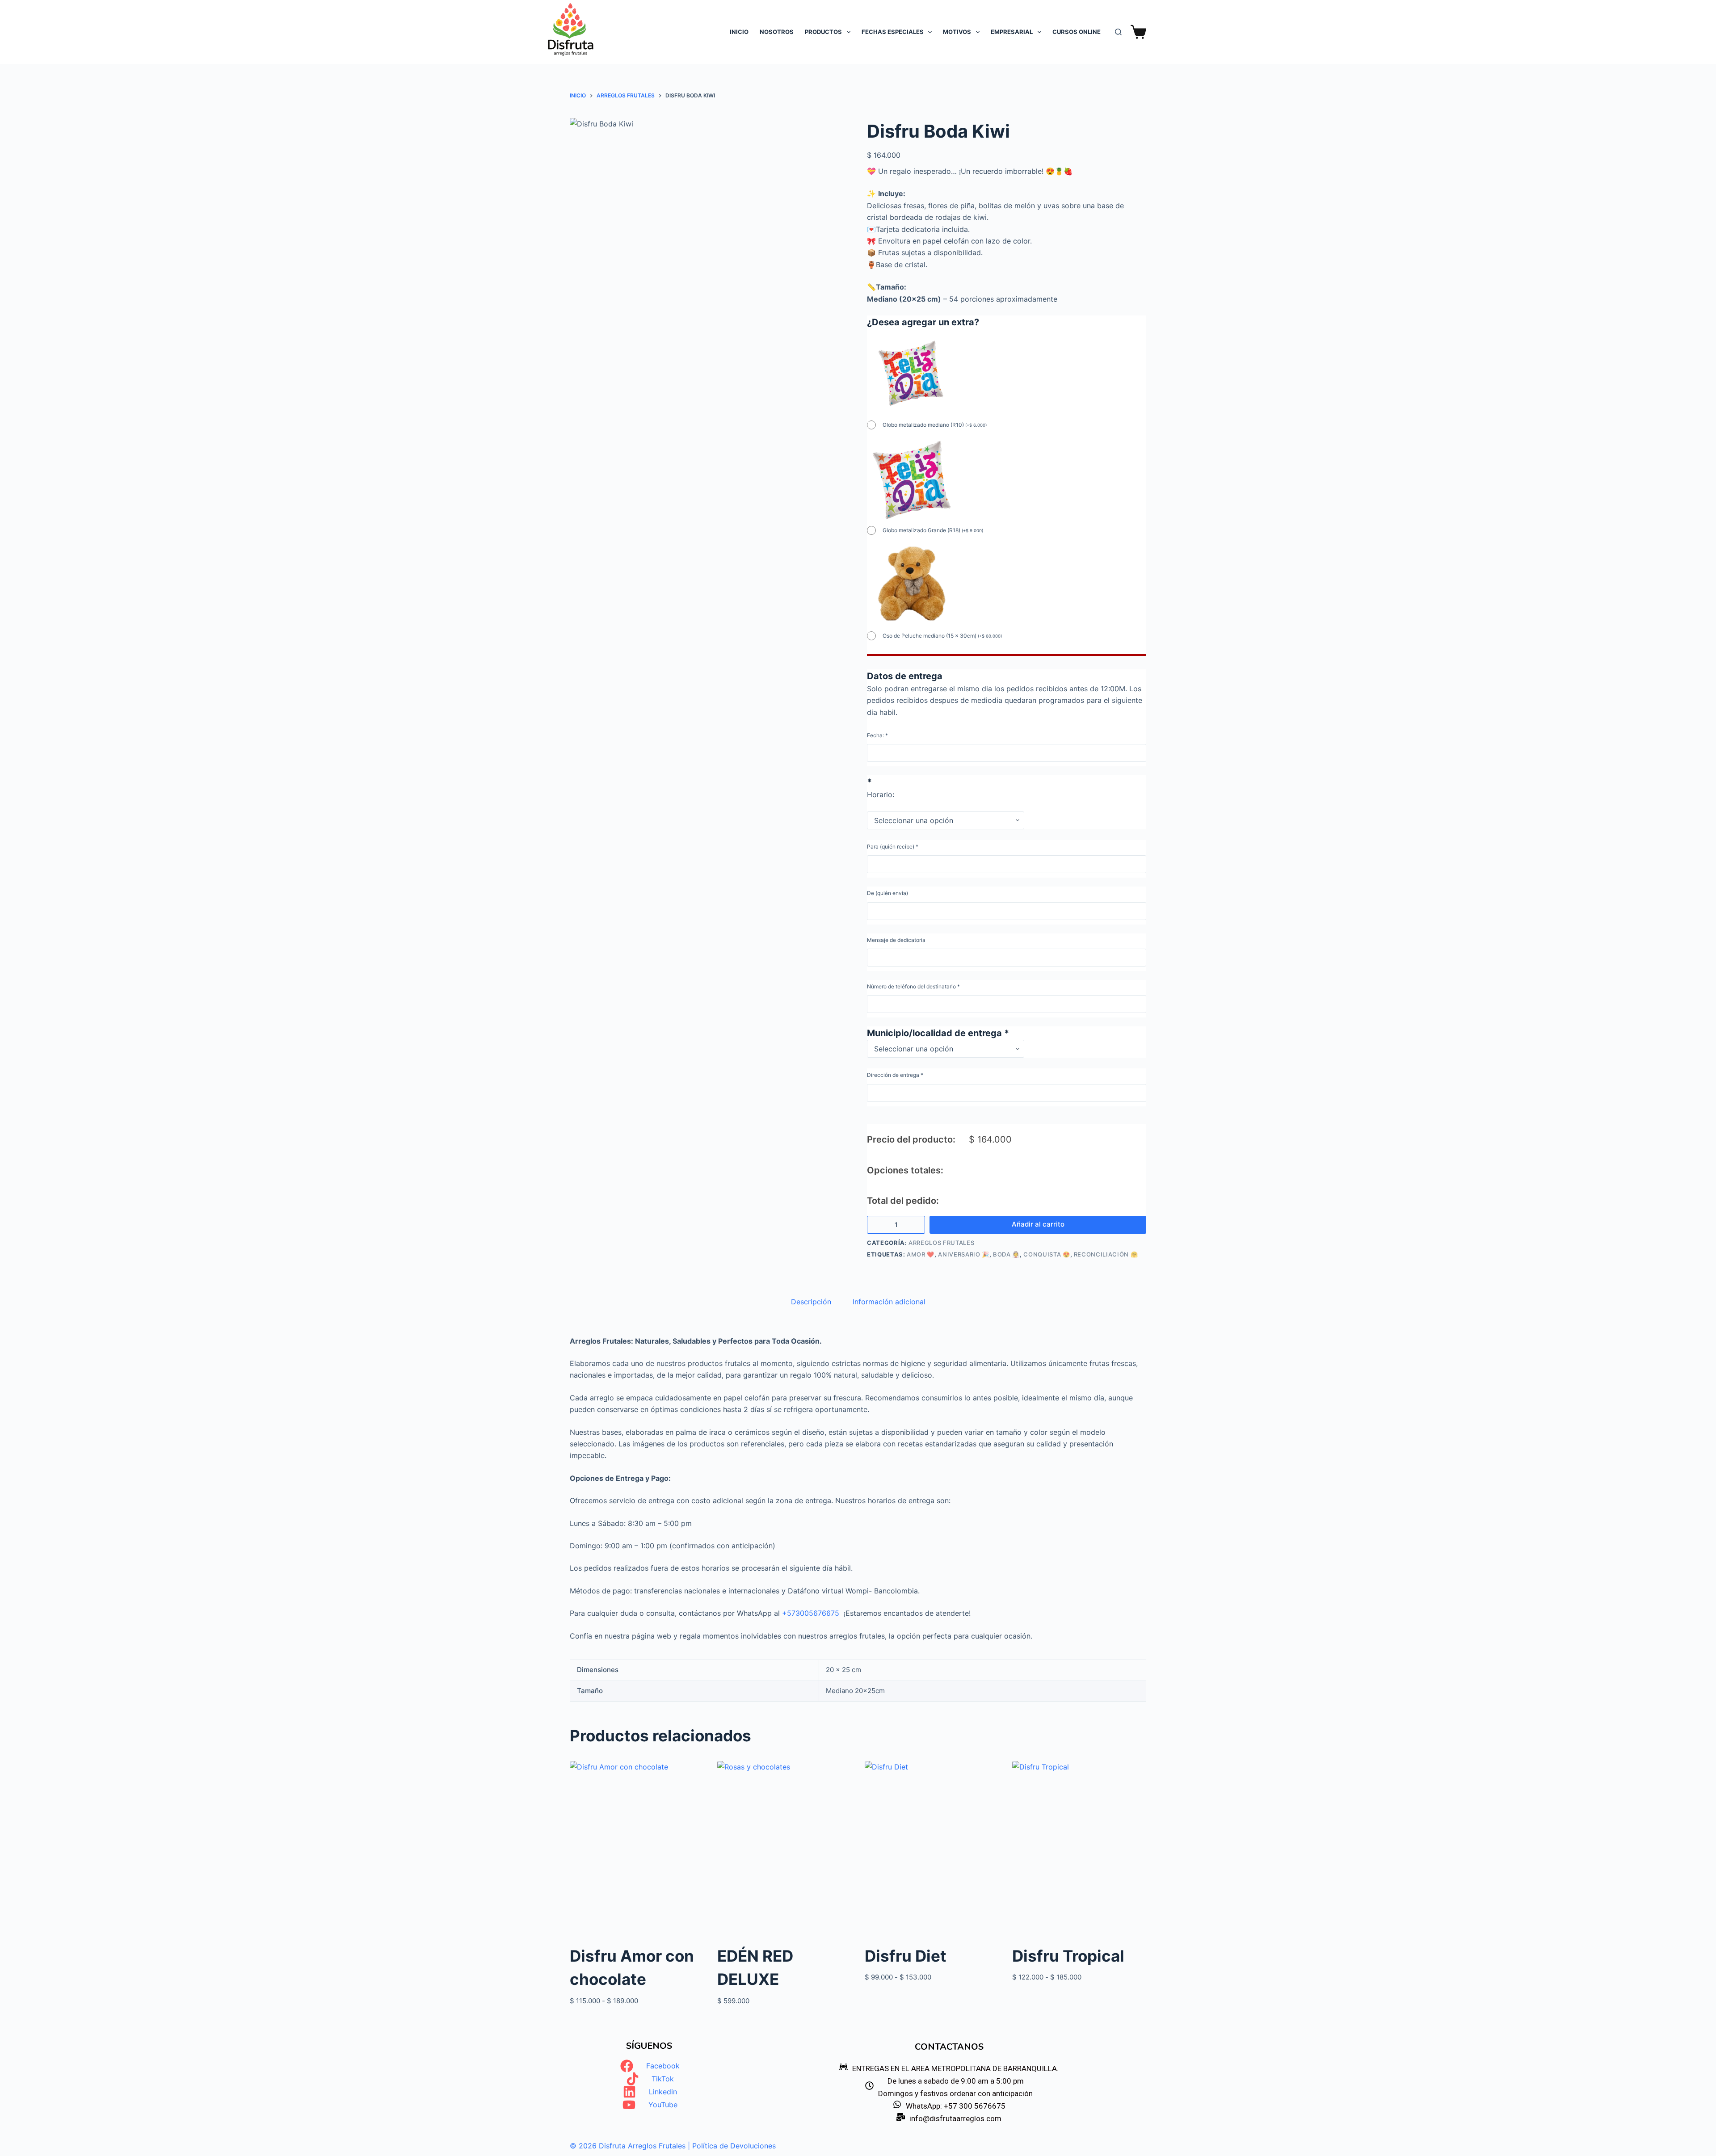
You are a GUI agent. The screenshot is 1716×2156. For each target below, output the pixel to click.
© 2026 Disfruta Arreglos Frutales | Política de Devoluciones (673, 2146)
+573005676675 (811, 1613)
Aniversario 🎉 (963, 1254)
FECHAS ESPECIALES (893, 32)
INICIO (739, 32)
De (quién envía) (887, 893)
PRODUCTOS (823, 32)
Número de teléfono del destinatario (913, 986)
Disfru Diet (906, 1956)
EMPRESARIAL (1012, 32)
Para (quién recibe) (893, 847)
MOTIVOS (957, 32)
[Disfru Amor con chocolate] (637, 1850)
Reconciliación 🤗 (1106, 1254)
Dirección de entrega (895, 1075)
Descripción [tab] (811, 1302)
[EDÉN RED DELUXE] (784, 1850)
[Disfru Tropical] (1079, 1850)
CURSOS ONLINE (1077, 32)
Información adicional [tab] (889, 1302)
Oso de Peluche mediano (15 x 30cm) (942, 636)
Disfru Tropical (1068, 1956)
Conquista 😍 (1047, 1254)
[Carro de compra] (1138, 32)
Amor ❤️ (921, 1254)
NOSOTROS (777, 32)
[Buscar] (1118, 32)
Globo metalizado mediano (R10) (935, 425)
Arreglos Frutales (941, 1243)
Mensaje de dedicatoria (896, 940)
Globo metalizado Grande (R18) (933, 530)
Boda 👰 (1006, 1254)
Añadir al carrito (1038, 1224)
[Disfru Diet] (932, 1850)
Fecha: (877, 735)
